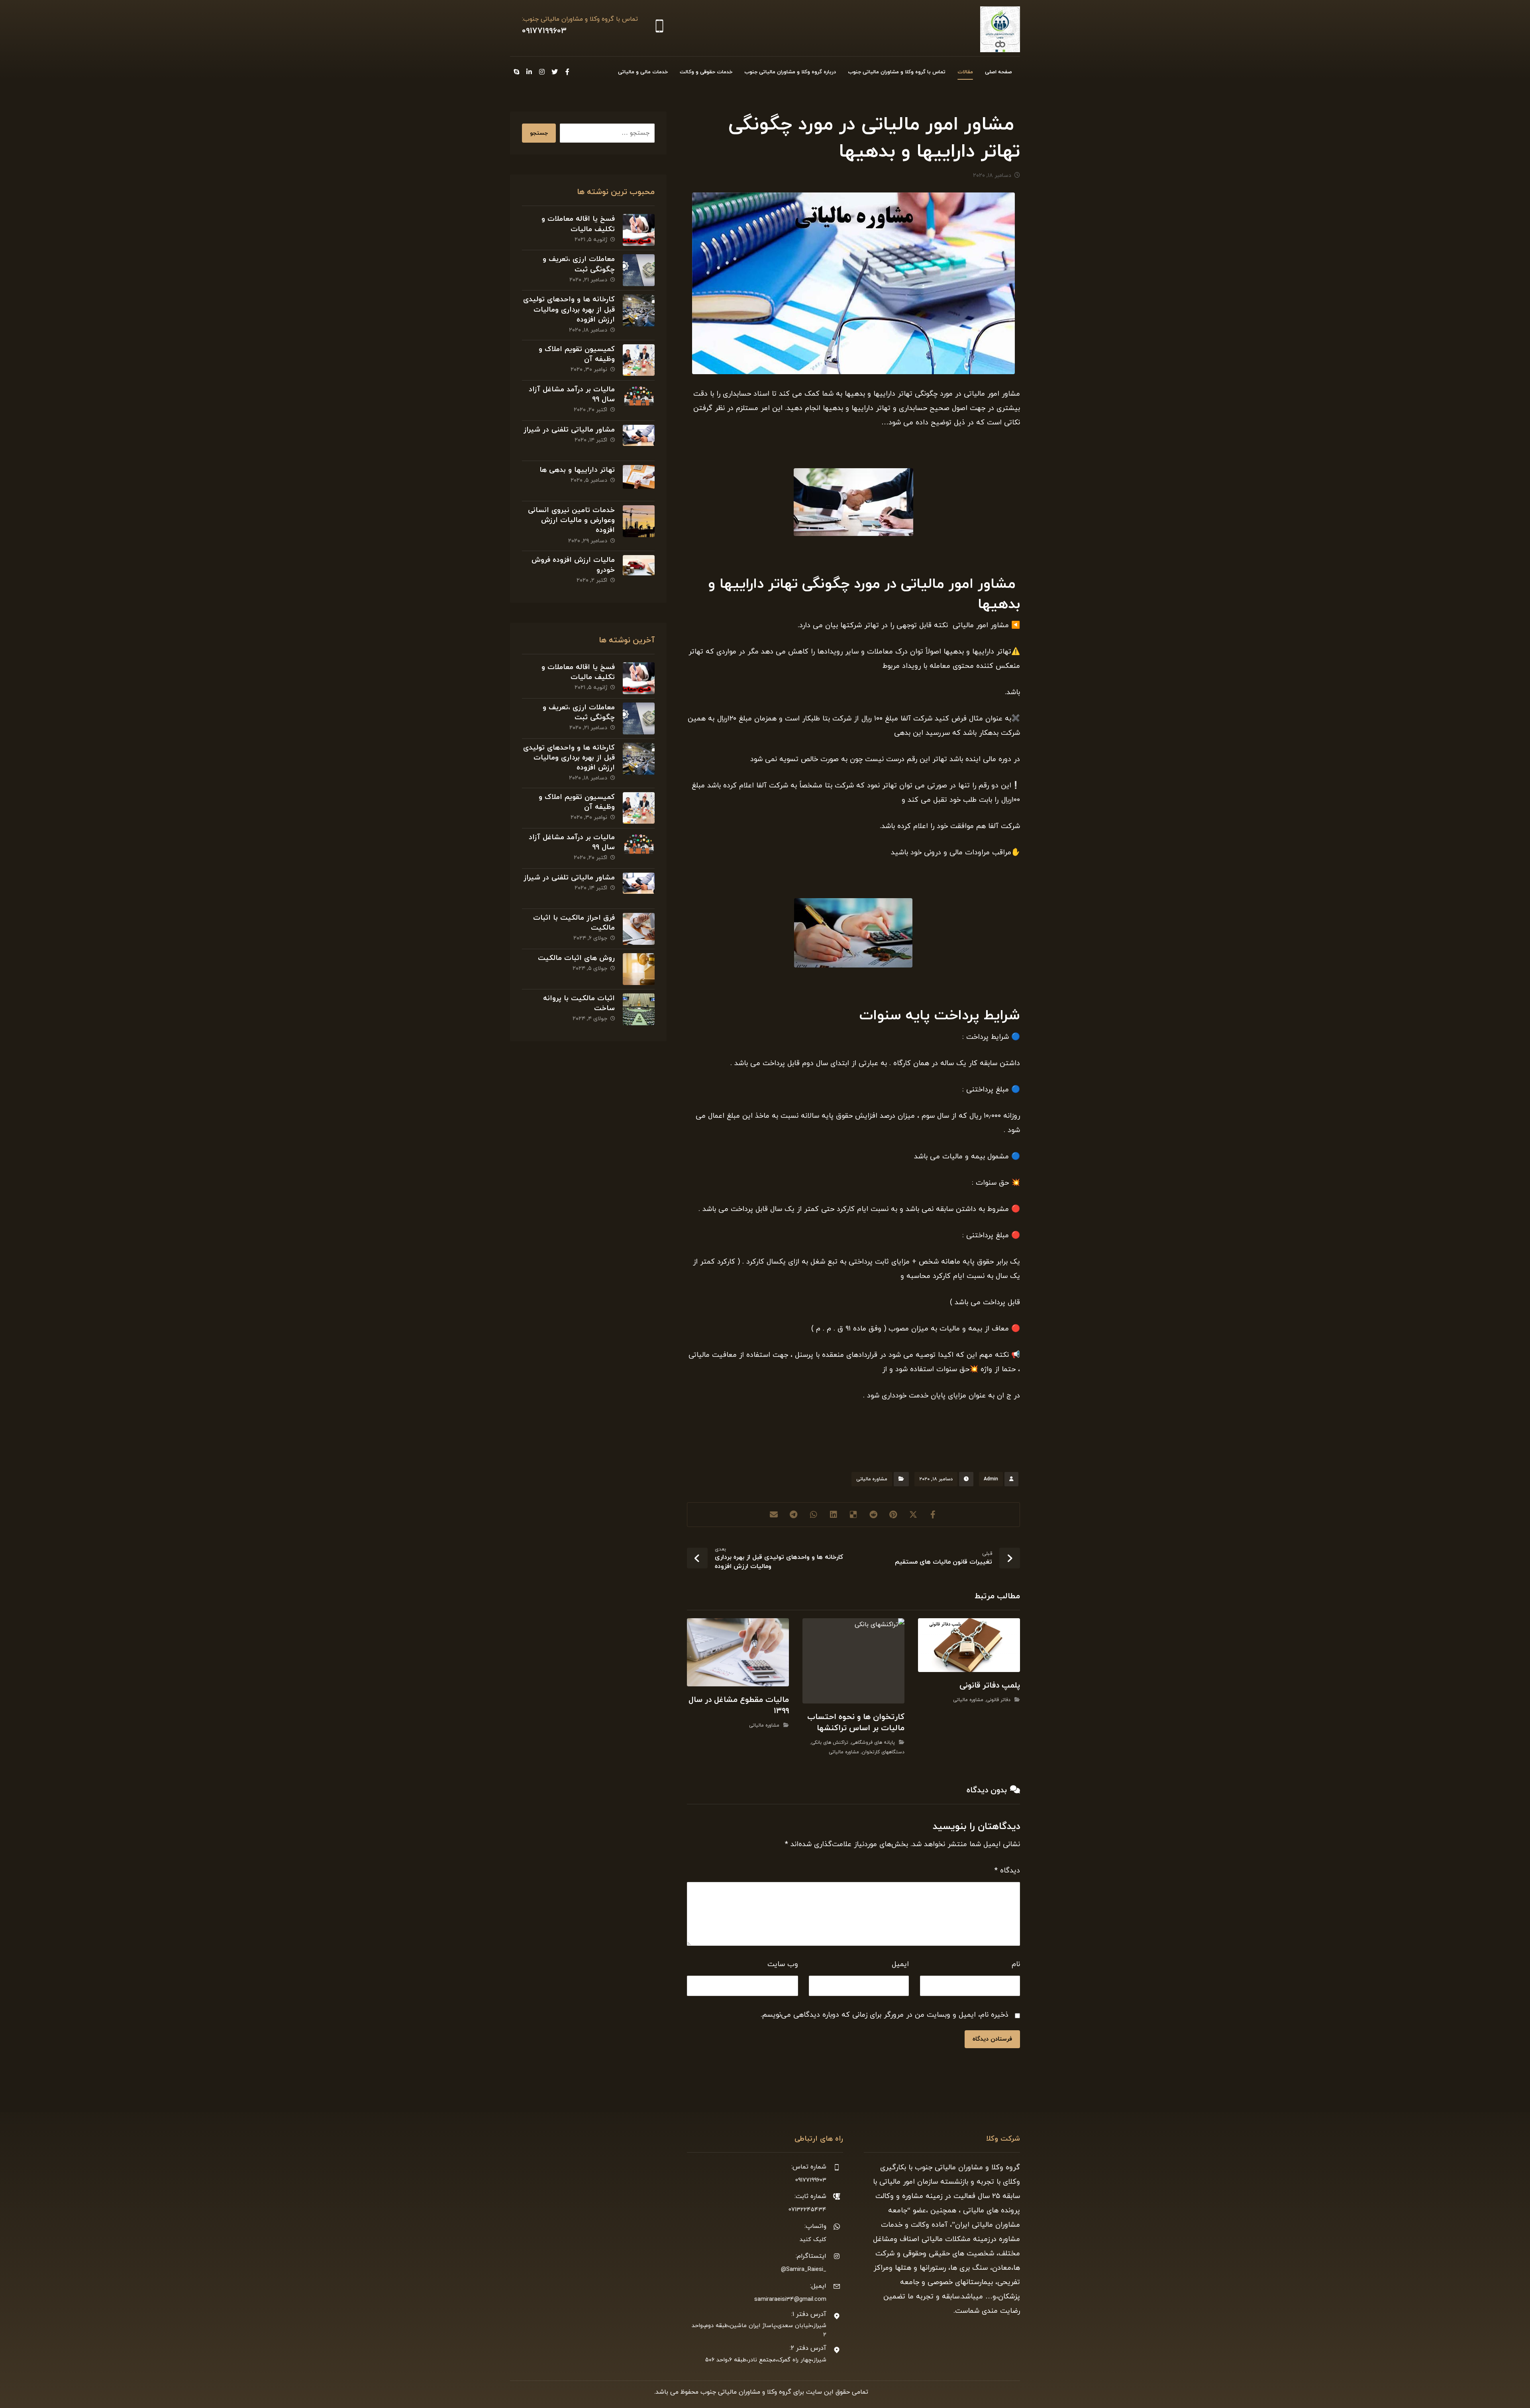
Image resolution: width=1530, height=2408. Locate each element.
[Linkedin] (529, 72)
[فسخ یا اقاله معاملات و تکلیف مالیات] (639, 230)
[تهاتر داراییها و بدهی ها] (639, 481)
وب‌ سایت (783, 1964)
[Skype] (516, 72)
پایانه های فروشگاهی (873, 1743)
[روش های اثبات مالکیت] (639, 969)
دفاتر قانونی (998, 1700)
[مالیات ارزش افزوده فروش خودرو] (639, 571)
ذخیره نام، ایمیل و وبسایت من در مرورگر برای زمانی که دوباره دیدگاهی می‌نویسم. (885, 2015)
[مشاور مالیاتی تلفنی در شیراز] (639, 441)
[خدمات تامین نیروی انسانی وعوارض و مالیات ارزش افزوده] (639, 521)
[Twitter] (555, 72)
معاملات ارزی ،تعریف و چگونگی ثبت (579, 264)
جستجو (539, 133)
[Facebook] (567, 72)
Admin (991, 1479)
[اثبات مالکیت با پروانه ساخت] (639, 1009)
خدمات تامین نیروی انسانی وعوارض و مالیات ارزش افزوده (571, 520)
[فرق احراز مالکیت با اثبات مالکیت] (639, 929)
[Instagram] (542, 72)
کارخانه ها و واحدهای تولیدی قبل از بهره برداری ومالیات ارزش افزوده (569, 309)
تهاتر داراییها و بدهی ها (577, 470)
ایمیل (900, 1964)
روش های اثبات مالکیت (576, 958)
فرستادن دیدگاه (992, 2039)
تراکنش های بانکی (830, 1743)
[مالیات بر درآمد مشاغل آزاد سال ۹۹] (639, 400)
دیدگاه (1007, 1871)
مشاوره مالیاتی (872, 1479)
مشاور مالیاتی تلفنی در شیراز (569, 430)
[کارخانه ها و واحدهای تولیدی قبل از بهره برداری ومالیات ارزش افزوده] (639, 310)
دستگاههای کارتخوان (883, 1752)
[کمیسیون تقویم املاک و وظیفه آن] (639, 360)
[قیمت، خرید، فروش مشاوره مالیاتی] (1000, 29)
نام (1016, 1964)
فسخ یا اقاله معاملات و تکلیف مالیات (578, 224)
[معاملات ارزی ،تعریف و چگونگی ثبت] (639, 270)
